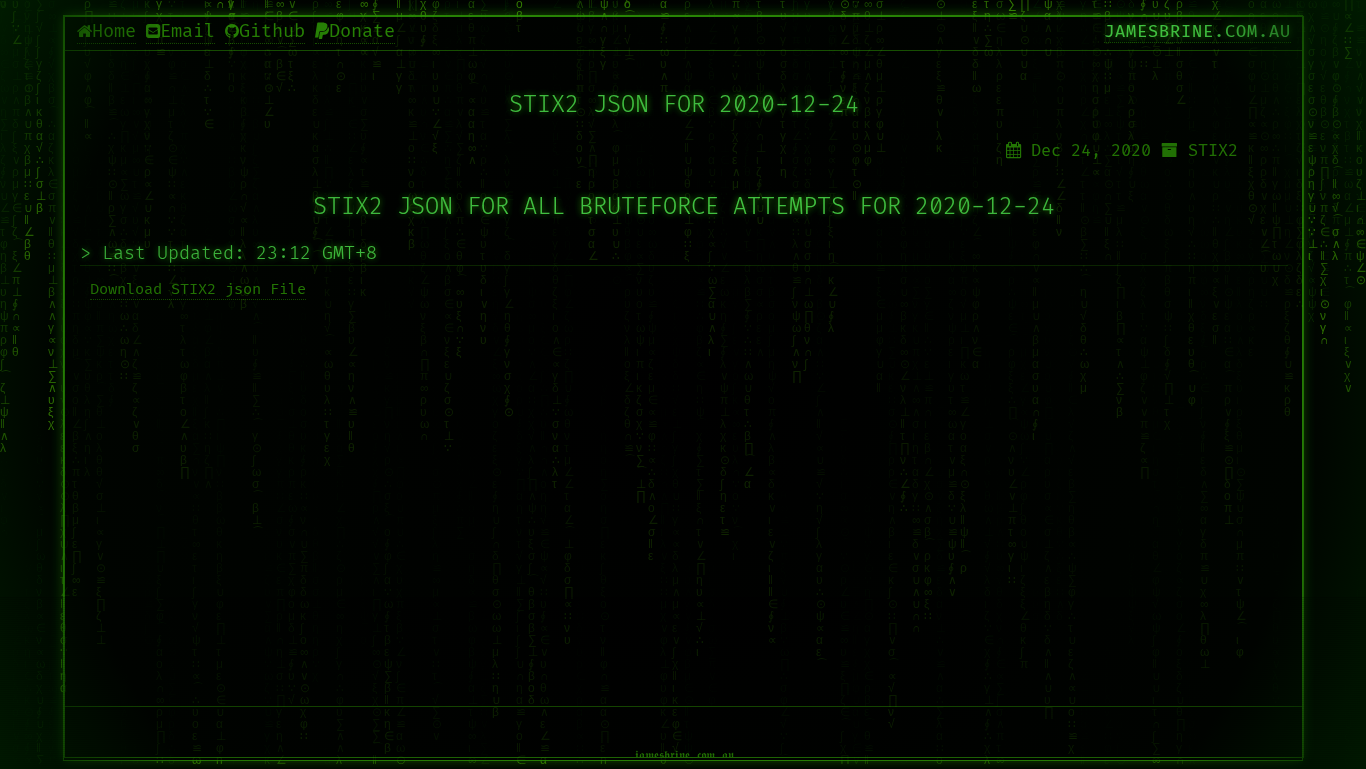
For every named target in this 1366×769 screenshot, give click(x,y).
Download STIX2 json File (198, 289)
